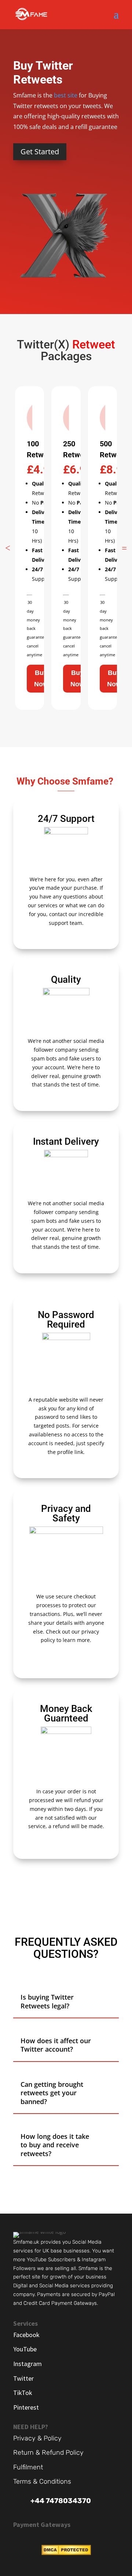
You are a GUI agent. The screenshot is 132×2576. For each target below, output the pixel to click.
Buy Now (41, 678)
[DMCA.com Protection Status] (66, 2553)
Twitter (23, 2378)
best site (66, 95)
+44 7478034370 (61, 2501)
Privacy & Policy (37, 2438)
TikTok (23, 2393)
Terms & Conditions (42, 2481)
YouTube (25, 2349)
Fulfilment (28, 2467)
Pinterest (26, 2407)
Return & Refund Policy (48, 2453)
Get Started (40, 152)
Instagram (27, 2364)
